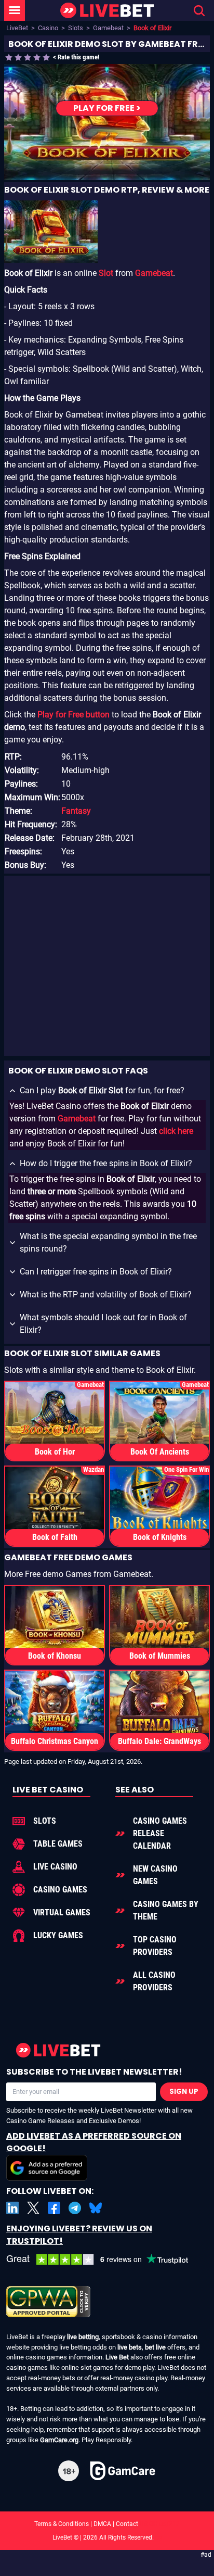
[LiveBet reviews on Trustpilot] (105, 2260)
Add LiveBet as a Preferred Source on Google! (94, 2142)
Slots (76, 28)
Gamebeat (108, 28)
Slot (106, 273)
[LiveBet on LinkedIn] (12, 2208)
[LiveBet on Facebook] (54, 2208)
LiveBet (17, 28)
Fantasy (76, 811)
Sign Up (184, 2092)
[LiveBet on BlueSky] (96, 2208)
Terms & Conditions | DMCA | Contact (107, 2524)
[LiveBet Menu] (15, 10)
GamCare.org (59, 2440)
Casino (48, 28)
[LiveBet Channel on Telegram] (75, 2208)
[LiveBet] (107, 11)
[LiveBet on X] (33, 2208)
